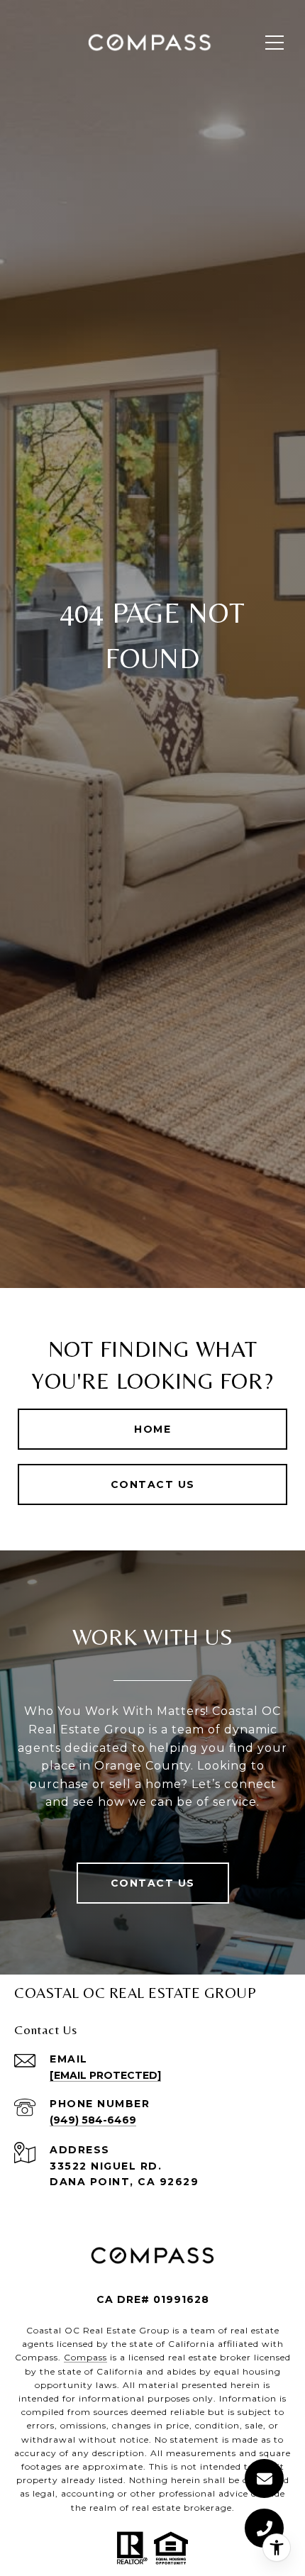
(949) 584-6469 (93, 2120)
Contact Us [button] (153, 1484)
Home (152, 1429)
